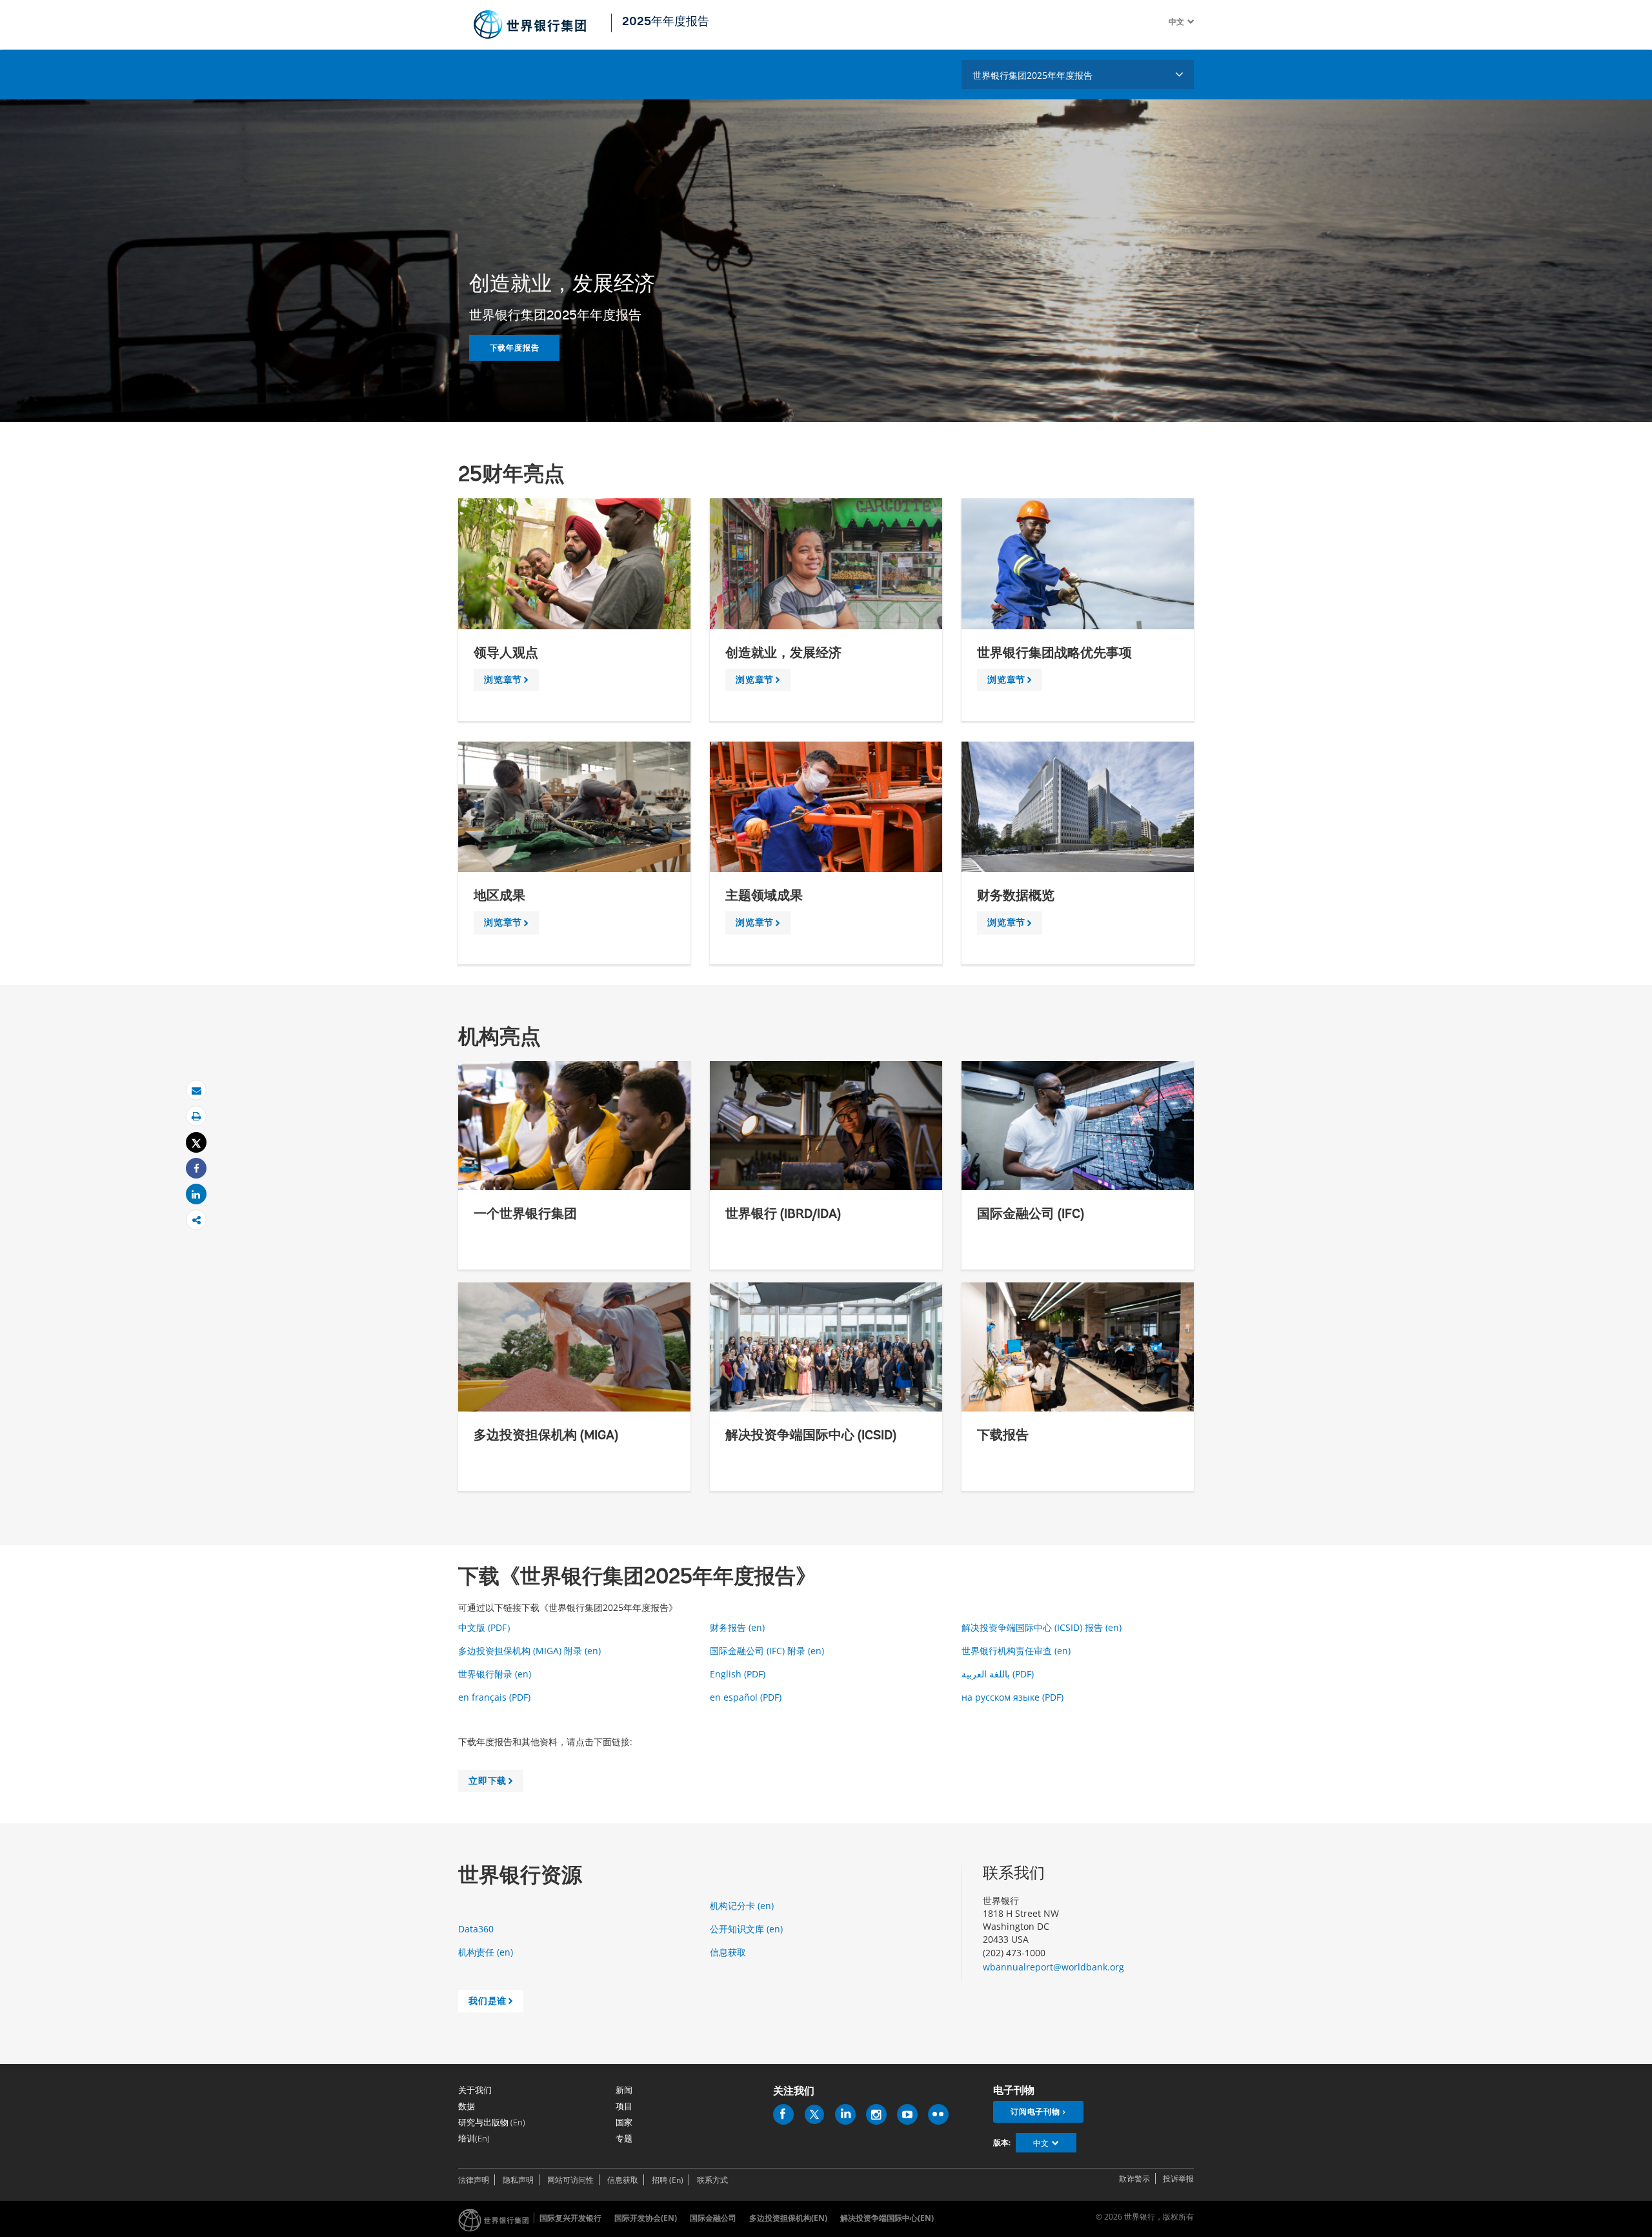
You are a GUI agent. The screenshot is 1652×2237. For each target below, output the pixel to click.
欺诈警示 (1134, 2179)
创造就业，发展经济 (783, 654)
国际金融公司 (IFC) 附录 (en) (768, 1651)
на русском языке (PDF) (1015, 1697)
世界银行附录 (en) (496, 1674)
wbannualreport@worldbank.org (1053, 1967)
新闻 (624, 2090)
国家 (624, 2122)
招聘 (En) (668, 2180)
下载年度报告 (515, 348)
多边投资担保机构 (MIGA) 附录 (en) (531, 1651)
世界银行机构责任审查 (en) (1017, 1651)
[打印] (196, 1116)
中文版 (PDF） (489, 1627)
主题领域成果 (764, 896)
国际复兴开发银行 (570, 2218)
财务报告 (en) (739, 1627)
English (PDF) (740, 1674)
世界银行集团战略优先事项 (1054, 654)
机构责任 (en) (487, 1952)
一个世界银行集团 (525, 1215)
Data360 (477, 1929)
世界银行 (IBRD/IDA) (783, 1215)
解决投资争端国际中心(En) (887, 2218)
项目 (624, 2106)
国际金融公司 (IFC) (1031, 1215)
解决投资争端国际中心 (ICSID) (811, 1436)
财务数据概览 (1016, 896)
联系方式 (712, 2180)
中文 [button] (1041, 2143)
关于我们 (475, 2090)
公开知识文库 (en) (748, 1929)
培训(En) (474, 2138)
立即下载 (493, 1783)
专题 (624, 2138)
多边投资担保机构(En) (788, 2218)
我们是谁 (493, 2003)
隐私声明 (518, 2180)
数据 (467, 2106)
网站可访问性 (570, 2180)
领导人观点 (506, 654)
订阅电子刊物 (1035, 2111)
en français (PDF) (497, 1697)
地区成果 (499, 896)
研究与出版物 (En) (492, 2122)
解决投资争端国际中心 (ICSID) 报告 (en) (1043, 1627)
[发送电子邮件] (196, 1090)
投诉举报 (1178, 2179)
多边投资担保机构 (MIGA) (546, 1436)
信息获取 (729, 1952)
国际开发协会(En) (646, 2218)
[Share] (196, 1169)
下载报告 (1003, 1436)
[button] (1189, 22)
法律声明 (474, 2180)
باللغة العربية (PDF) (1000, 1674)
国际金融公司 (713, 2218)
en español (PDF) (748, 1697)
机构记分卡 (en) (743, 1906)
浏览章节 (509, 682)
